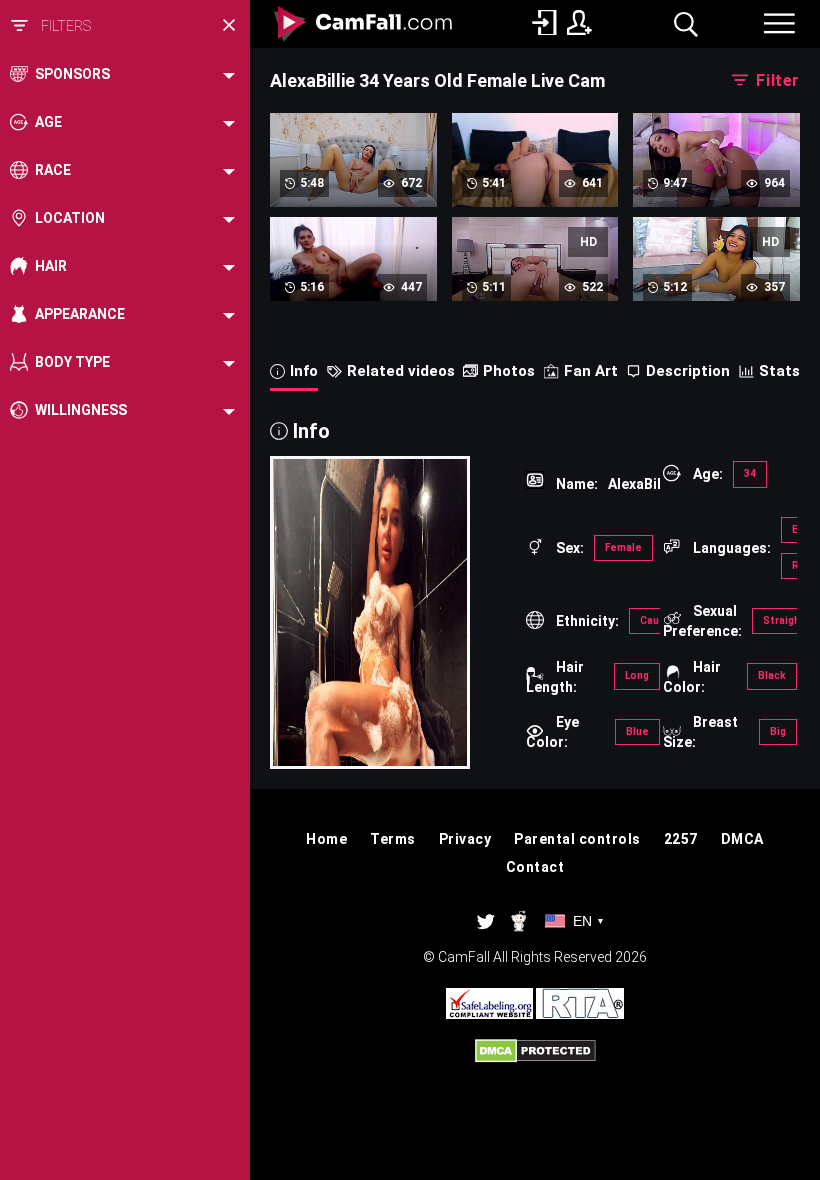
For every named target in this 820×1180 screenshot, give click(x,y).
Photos (509, 371)
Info (304, 371)
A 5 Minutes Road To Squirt (535, 272)
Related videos (401, 371)
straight (784, 620)
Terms (393, 839)
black (772, 675)
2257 (681, 839)
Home (326, 839)
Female (623, 547)
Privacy (465, 839)
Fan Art (591, 371)
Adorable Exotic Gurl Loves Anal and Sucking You (716, 281)
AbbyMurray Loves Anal (535, 168)
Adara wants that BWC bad (717, 168)
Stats (779, 371)
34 (750, 473)
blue (637, 731)
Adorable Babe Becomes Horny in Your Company (353, 177)
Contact (535, 867)
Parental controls (577, 839)
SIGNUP (579, 22)
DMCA (742, 839)
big (778, 731)
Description (688, 371)
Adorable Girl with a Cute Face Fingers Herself (353, 281)
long (637, 675)
